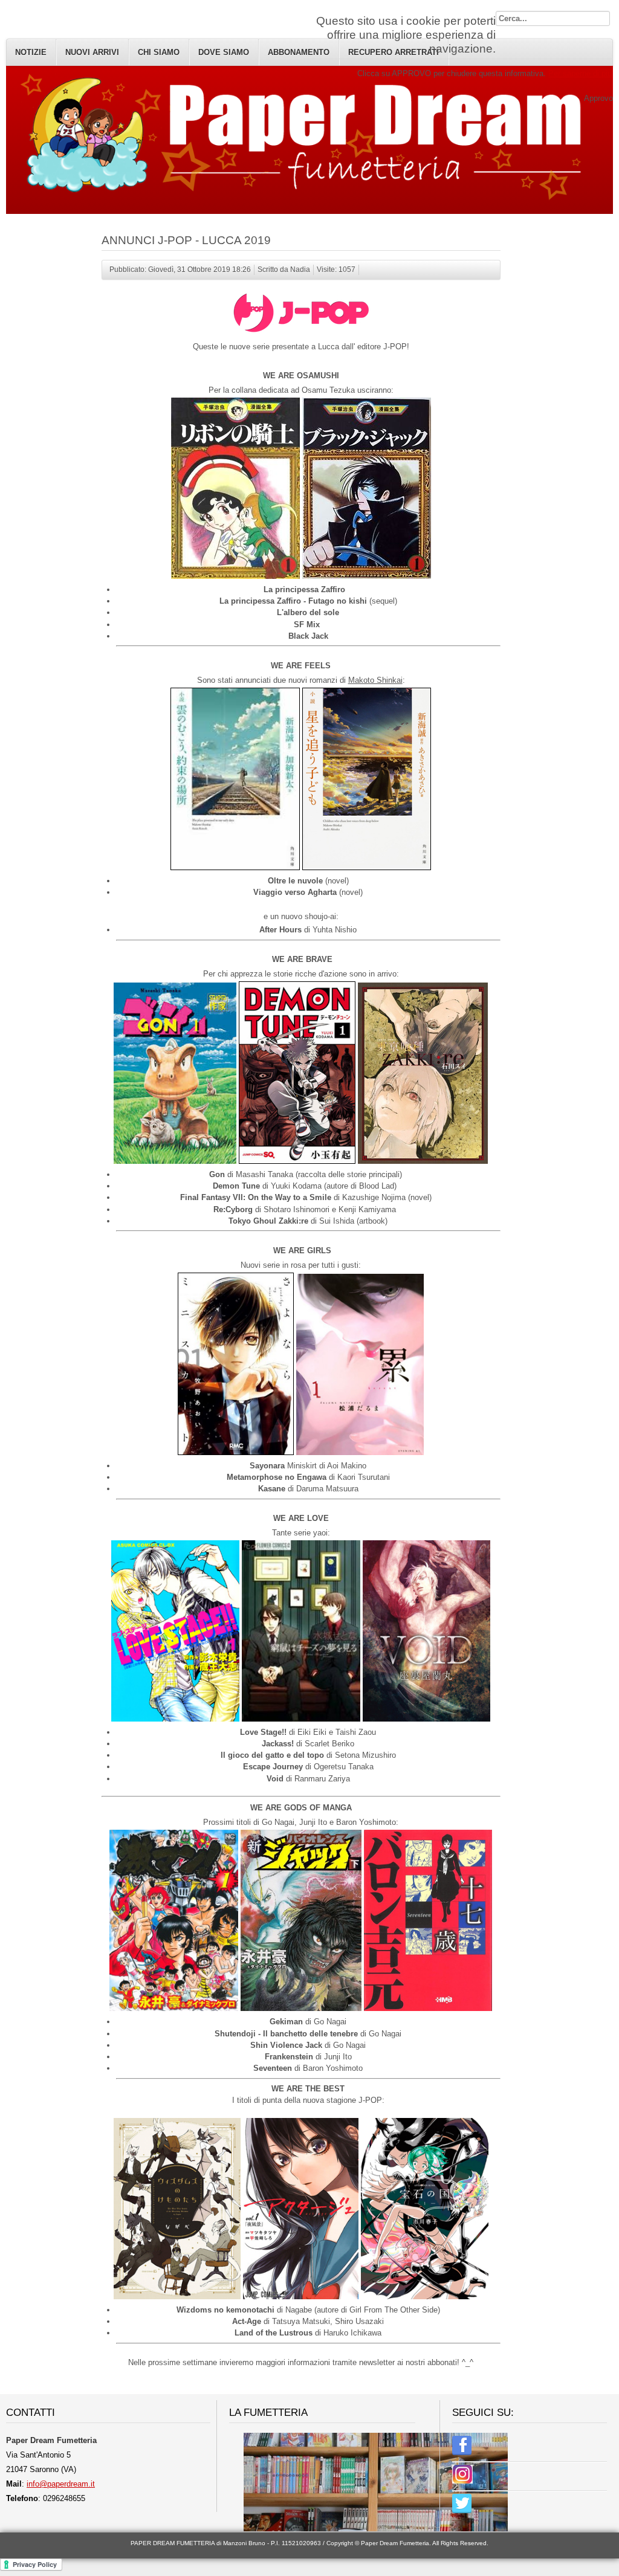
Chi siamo (159, 52)
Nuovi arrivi (92, 52)
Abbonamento (299, 52)
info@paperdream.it (61, 2484)
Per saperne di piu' (581, 73)
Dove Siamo (224, 52)
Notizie (31, 52)
